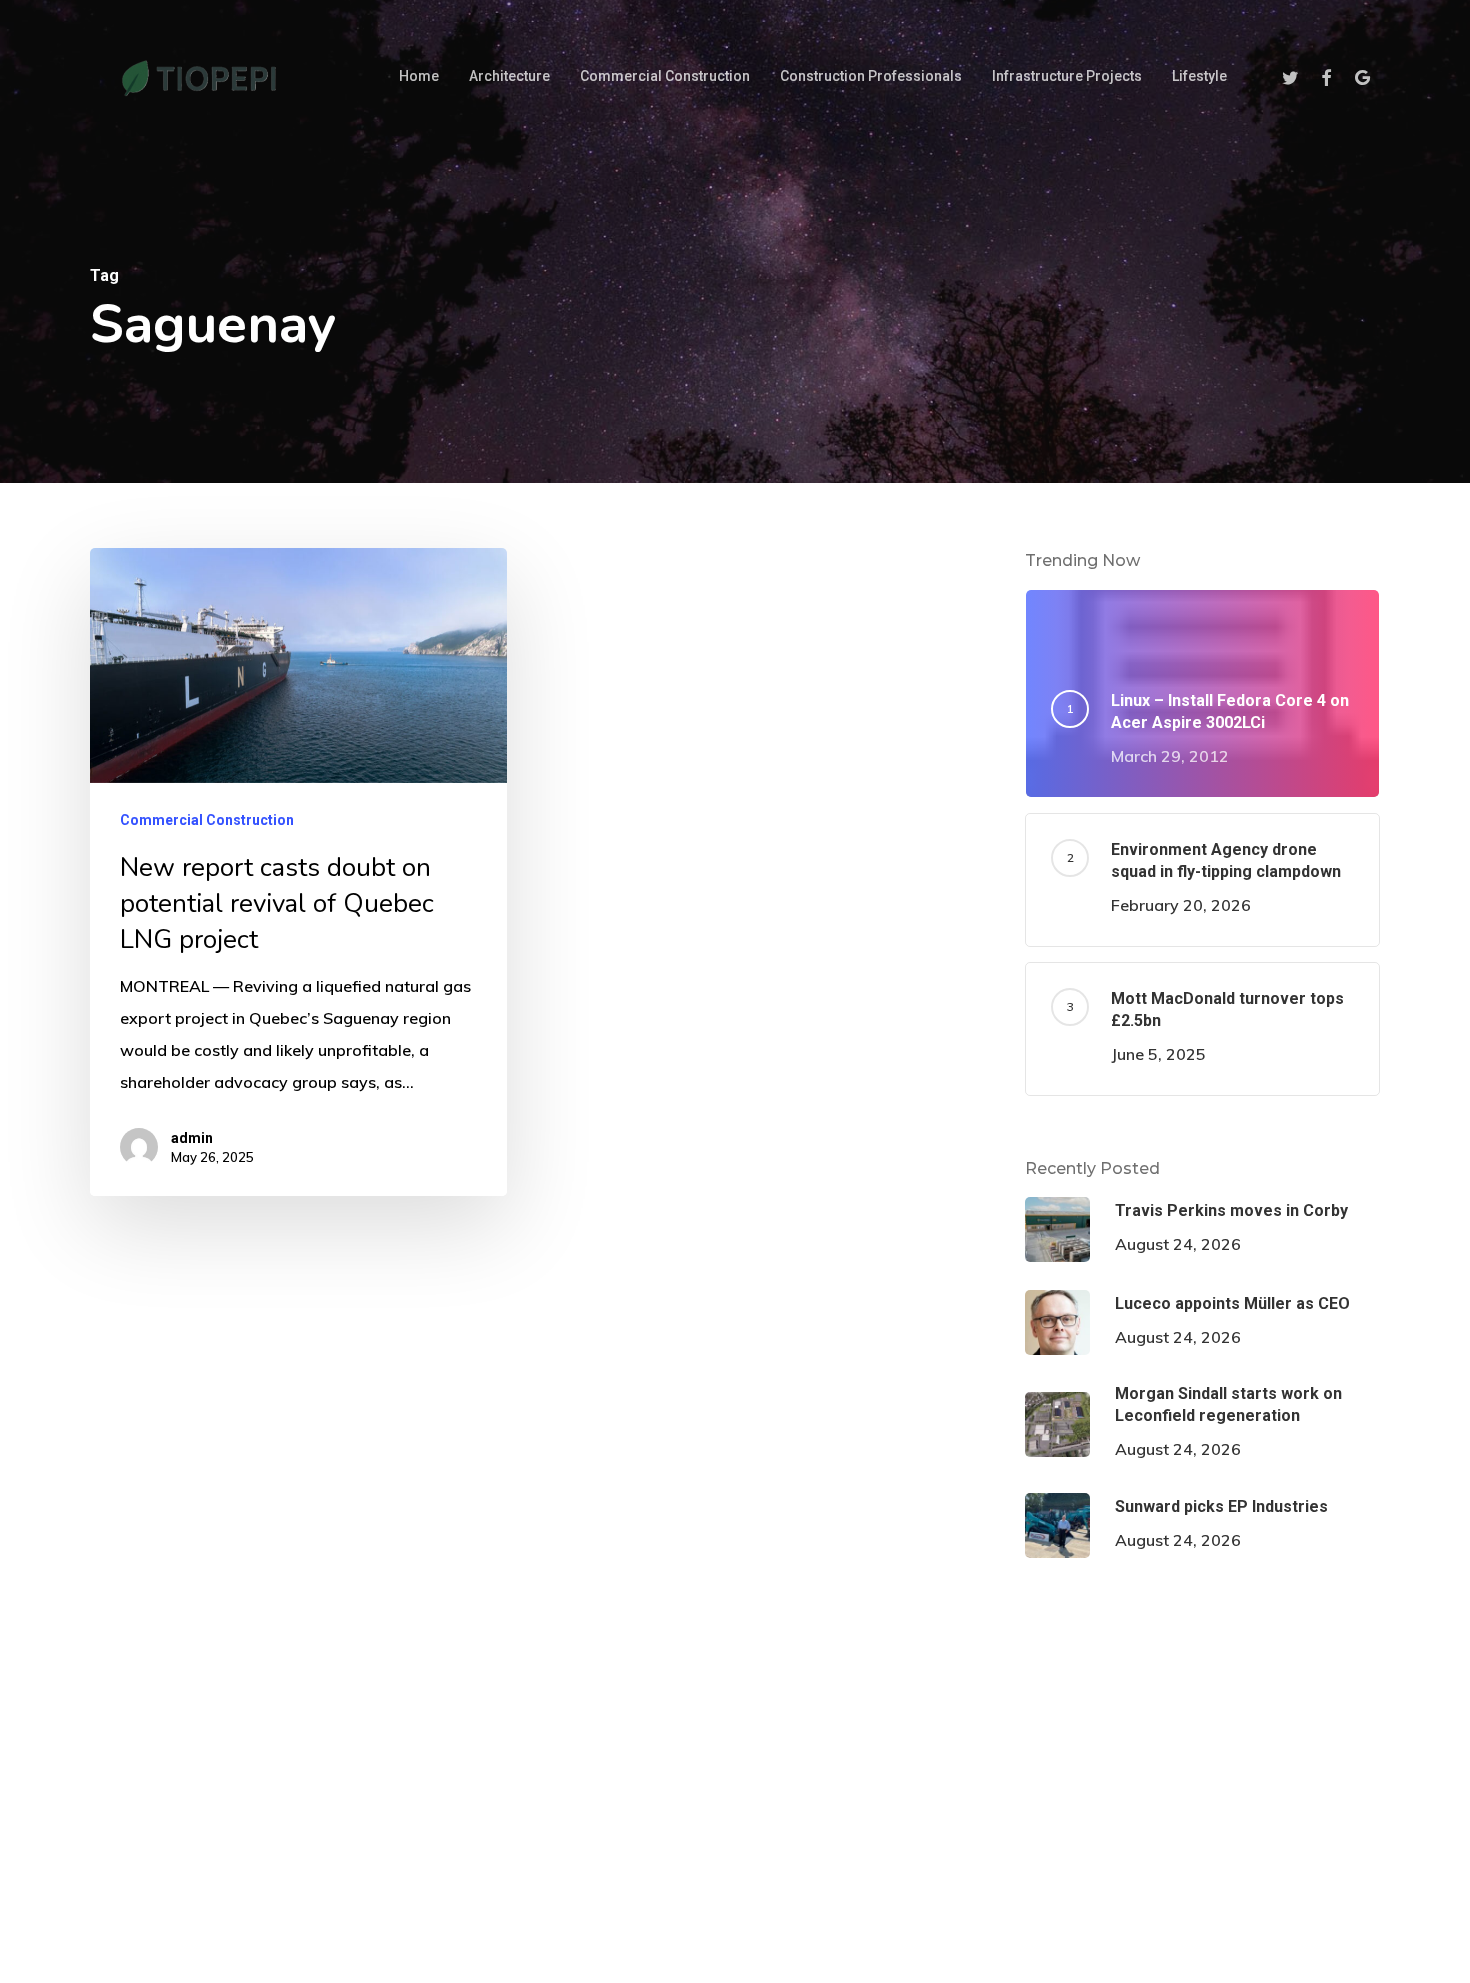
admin (192, 1138)
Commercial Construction (207, 820)
